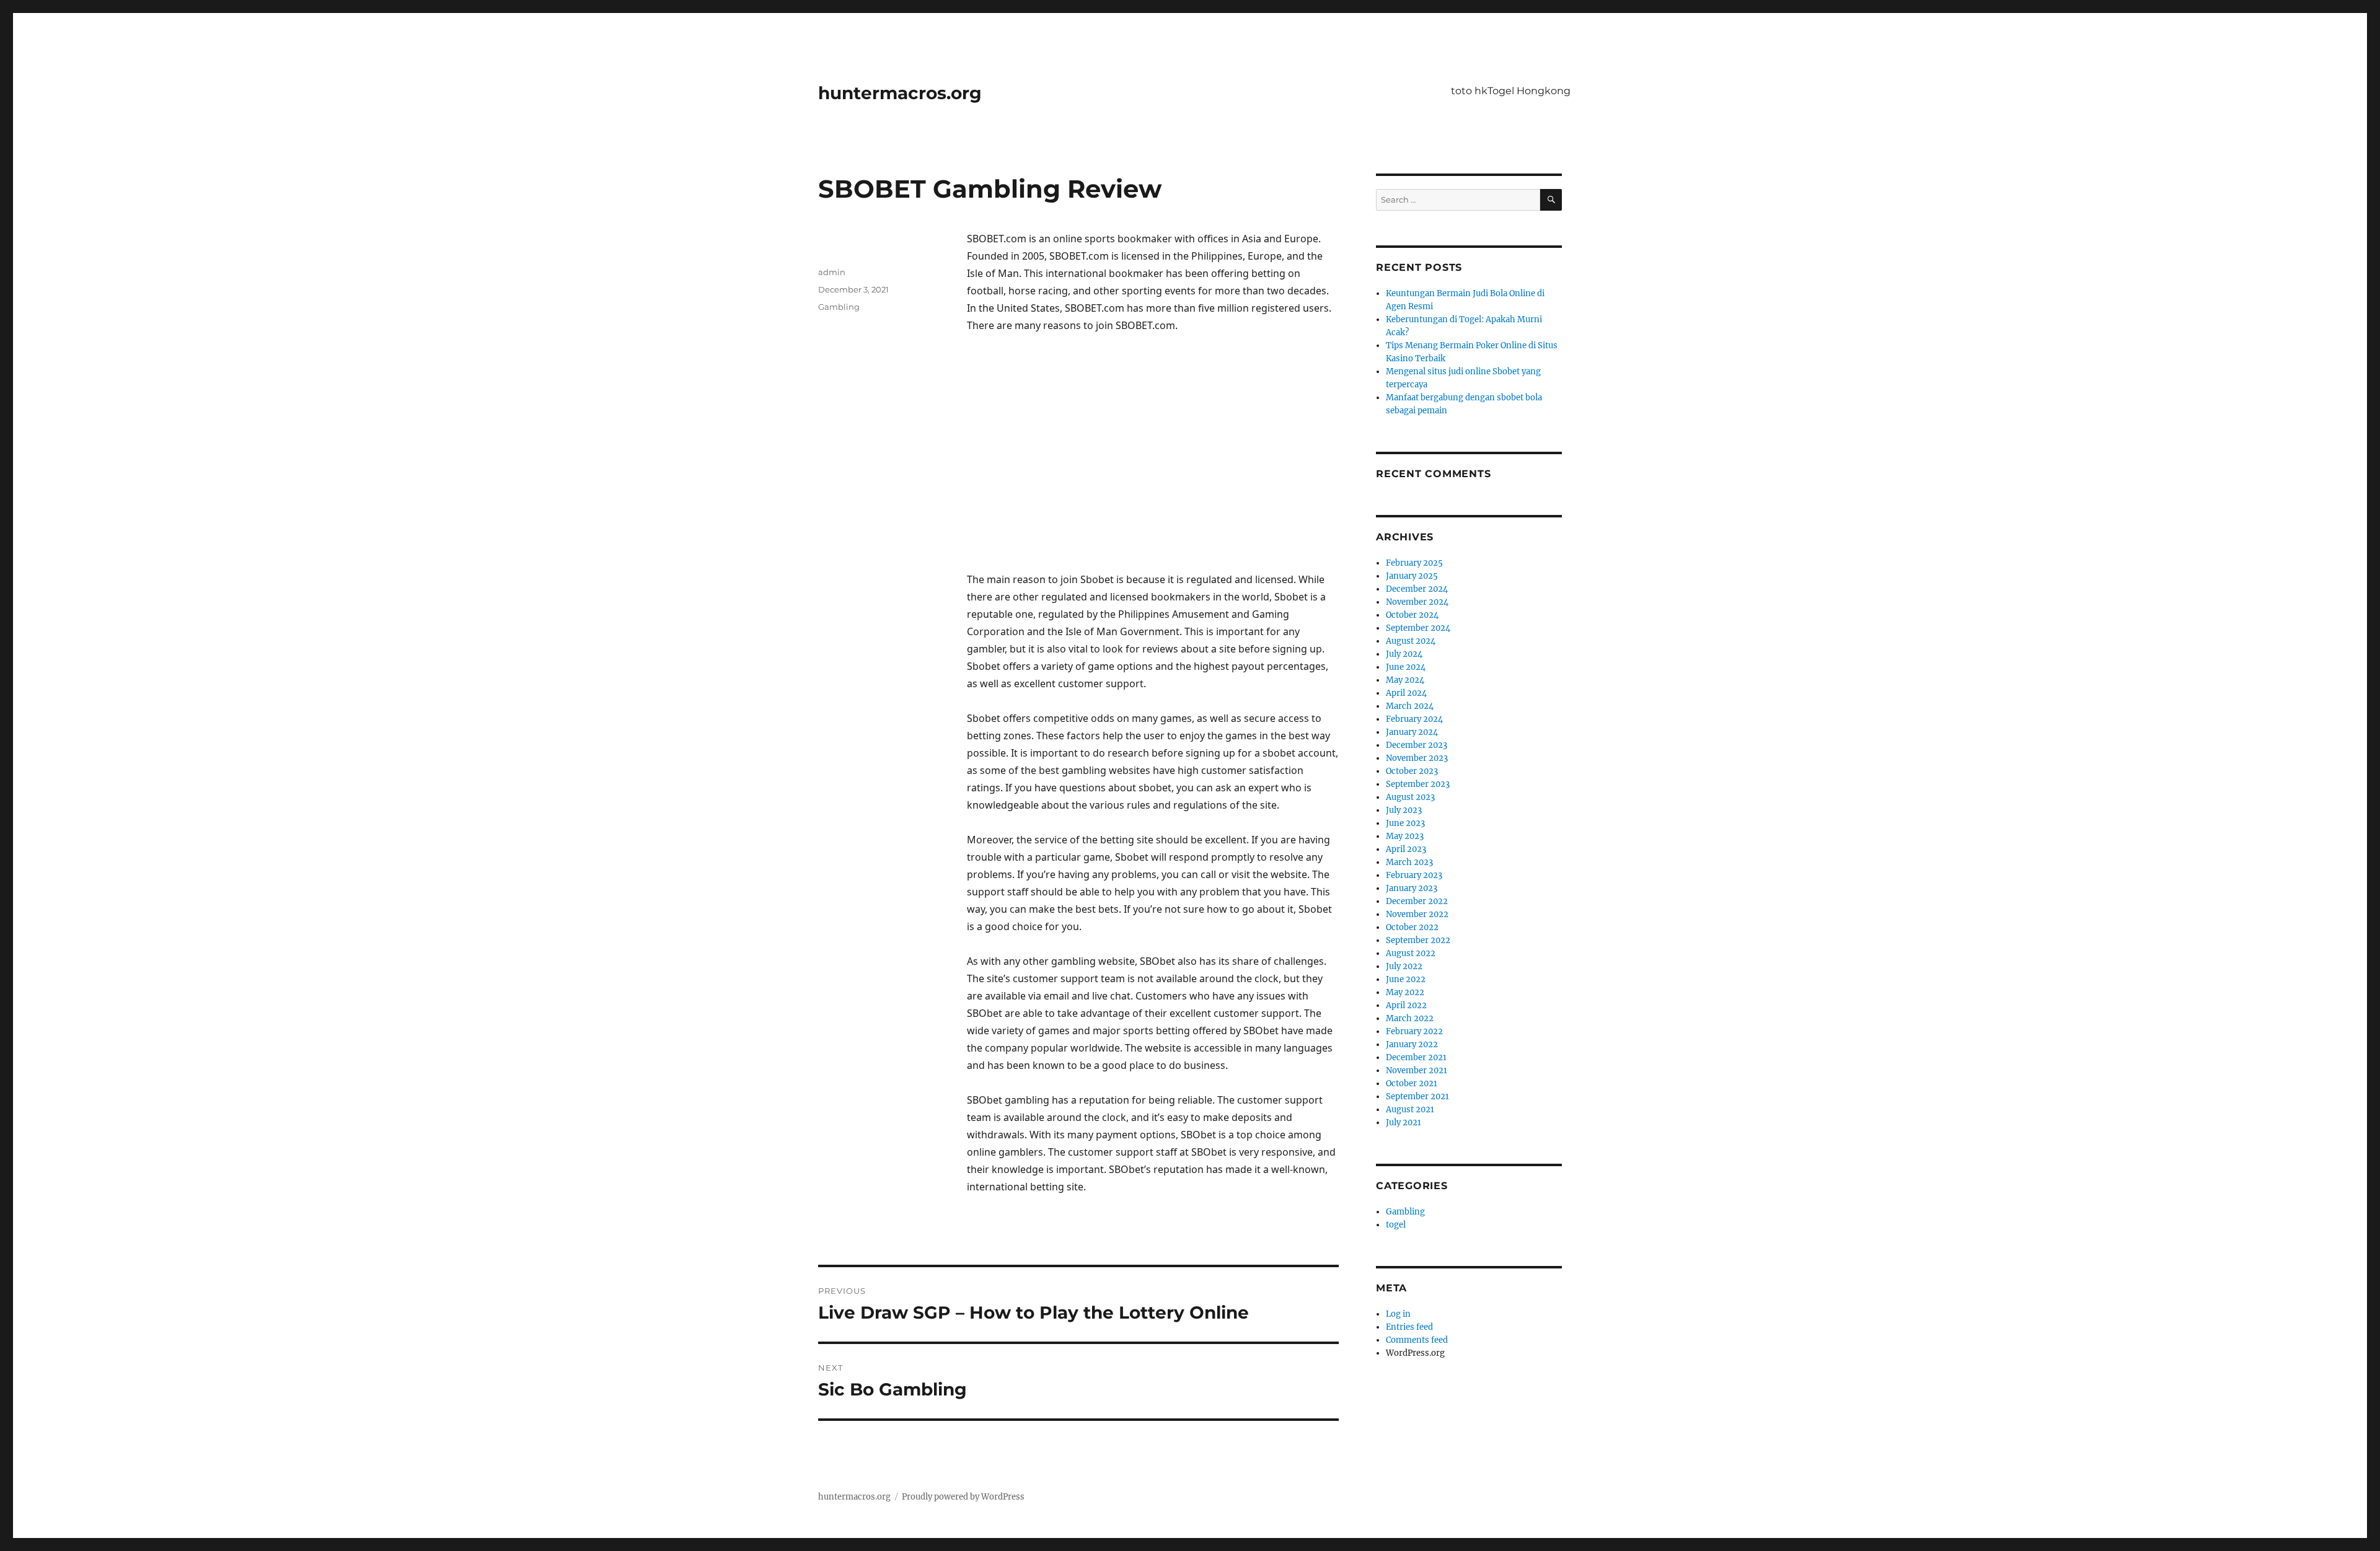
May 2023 (1405, 836)
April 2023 (1406, 849)
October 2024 (1412, 615)
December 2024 (1417, 589)
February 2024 (1414, 719)
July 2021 (1404, 1123)
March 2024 (1410, 706)
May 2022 (1405, 992)
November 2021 (1417, 1070)
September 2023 (1418, 784)
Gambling (839, 307)
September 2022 (1418, 940)
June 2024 (1406, 667)
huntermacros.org (900, 93)
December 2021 (1416, 1057)
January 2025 (1412, 576)
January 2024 (1412, 732)
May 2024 (1405, 680)
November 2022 (1417, 914)
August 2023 (1410, 797)
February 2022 (1414, 1031)
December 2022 (1417, 901)
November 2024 (1417, 602)
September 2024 (1418, 628)
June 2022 (1406, 979)
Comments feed (1417, 1340)
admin (832, 272)
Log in (1398, 1314)
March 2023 (1409, 862)
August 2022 (1411, 953)
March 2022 (1410, 1018)
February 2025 (1414, 563)
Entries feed (1409, 1327)
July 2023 (1404, 810)
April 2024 (1406, 693)
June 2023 (1405, 823)
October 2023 (1412, 771)
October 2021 (1412, 1083)
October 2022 (1412, 927)
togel (1396, 1225)
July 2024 (1404, 654)
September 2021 (1417, 1096)
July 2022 (1404, 966)
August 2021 (1410, 1109)
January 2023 (1412, 888)
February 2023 (1414, 875)
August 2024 (1411, 641)
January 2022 (1412, 1044)
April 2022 (1406, 1005)
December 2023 (1417, 745)
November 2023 (1417, 758)
